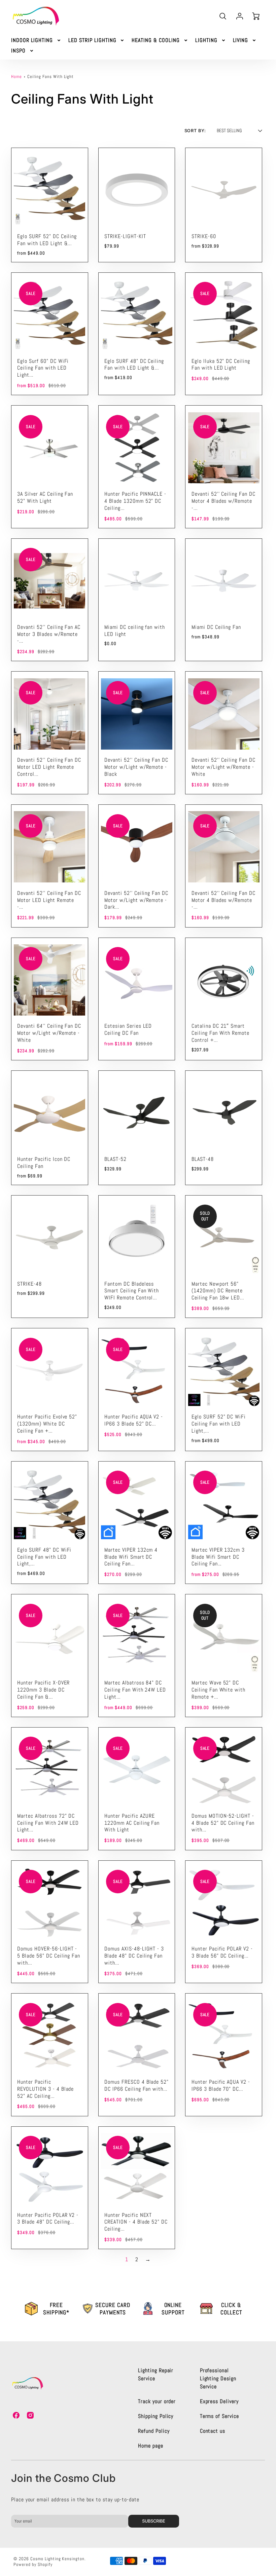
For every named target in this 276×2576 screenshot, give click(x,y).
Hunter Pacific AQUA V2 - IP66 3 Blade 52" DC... (134, 1420)
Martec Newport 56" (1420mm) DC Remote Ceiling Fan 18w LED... (218, 1291)
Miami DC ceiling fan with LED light (135, 631)
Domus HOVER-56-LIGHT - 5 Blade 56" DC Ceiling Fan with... (49, 1956)
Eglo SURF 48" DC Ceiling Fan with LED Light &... (134, 365)
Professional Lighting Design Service (218, 2378)
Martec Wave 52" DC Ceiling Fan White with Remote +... (218, 1690)
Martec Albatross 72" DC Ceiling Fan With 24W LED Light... (48, 1823)
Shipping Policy (156, 2416)
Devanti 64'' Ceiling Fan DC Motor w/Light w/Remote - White (49, 1033)
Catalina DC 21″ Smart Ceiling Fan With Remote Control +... (220, 1033)
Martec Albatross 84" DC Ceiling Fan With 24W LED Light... (135, 1690)
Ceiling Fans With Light (50, 77)
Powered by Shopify (33, 2564)
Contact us (213, 2431)
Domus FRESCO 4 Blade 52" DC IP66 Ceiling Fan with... (136, 2085)
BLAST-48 (203, 1159)
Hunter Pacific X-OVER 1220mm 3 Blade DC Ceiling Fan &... (43, 1690)
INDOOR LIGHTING (32, 40)
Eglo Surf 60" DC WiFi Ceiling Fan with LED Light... (43, 368)
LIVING (241, 40)
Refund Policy (154, 2431)
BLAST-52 (115, 1159)
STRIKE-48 (29, 1284)
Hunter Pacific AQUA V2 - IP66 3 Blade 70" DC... (221, 2085)
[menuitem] (36, 41)
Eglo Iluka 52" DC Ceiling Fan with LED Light (221, 365)
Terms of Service (219, 2416)
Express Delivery (219, 2401)
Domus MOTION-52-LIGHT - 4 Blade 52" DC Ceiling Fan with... (223, 1823)
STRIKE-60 (204, 236)
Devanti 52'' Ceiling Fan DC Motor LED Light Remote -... (49, 900)
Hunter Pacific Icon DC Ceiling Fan (44, 1163)
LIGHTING (206, 40)
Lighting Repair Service (156, 2374)
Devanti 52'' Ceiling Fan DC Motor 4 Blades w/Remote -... (223, 501)
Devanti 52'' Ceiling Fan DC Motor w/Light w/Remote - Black (136, 767)
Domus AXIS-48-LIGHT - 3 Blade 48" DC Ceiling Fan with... (134, 1956)
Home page (151, 2446)
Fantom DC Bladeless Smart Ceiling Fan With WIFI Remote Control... (132, 1291)
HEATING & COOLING (156, 40)
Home (16, 77)
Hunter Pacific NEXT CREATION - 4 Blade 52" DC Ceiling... (136, 2222)
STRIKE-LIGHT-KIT (125, 236)
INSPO (18, 51)
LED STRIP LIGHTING (92, 40)
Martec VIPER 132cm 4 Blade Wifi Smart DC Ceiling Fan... (131, 1557)
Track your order (157, 2401)
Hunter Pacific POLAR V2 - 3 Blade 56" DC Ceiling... (222, 1952)
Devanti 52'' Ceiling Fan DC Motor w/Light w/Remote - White (223, 767)
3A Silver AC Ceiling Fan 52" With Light (45, 497)
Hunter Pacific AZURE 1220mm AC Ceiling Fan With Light (132, 1823)
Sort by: (195, 131)
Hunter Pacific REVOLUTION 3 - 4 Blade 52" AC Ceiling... (45, 2089)
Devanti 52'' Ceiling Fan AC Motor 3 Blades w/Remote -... (49, 634)
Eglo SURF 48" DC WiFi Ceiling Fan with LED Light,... (44, 1557)
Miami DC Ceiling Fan (216, 627)
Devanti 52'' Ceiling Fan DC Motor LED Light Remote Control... (49, 767)
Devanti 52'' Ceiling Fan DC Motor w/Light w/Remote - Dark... (136, 900)
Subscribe (154, 2521)
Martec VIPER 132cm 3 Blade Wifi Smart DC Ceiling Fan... (218, 1557)
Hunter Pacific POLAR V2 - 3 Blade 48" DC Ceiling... (48, 2219)
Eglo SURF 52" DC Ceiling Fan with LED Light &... (47, 240)
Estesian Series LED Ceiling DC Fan (128, 1029)
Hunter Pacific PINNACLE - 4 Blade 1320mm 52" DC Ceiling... (135, 501)
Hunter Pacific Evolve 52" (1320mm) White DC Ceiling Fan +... (47, 1424)
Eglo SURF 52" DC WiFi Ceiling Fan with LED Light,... (219, 1424)
